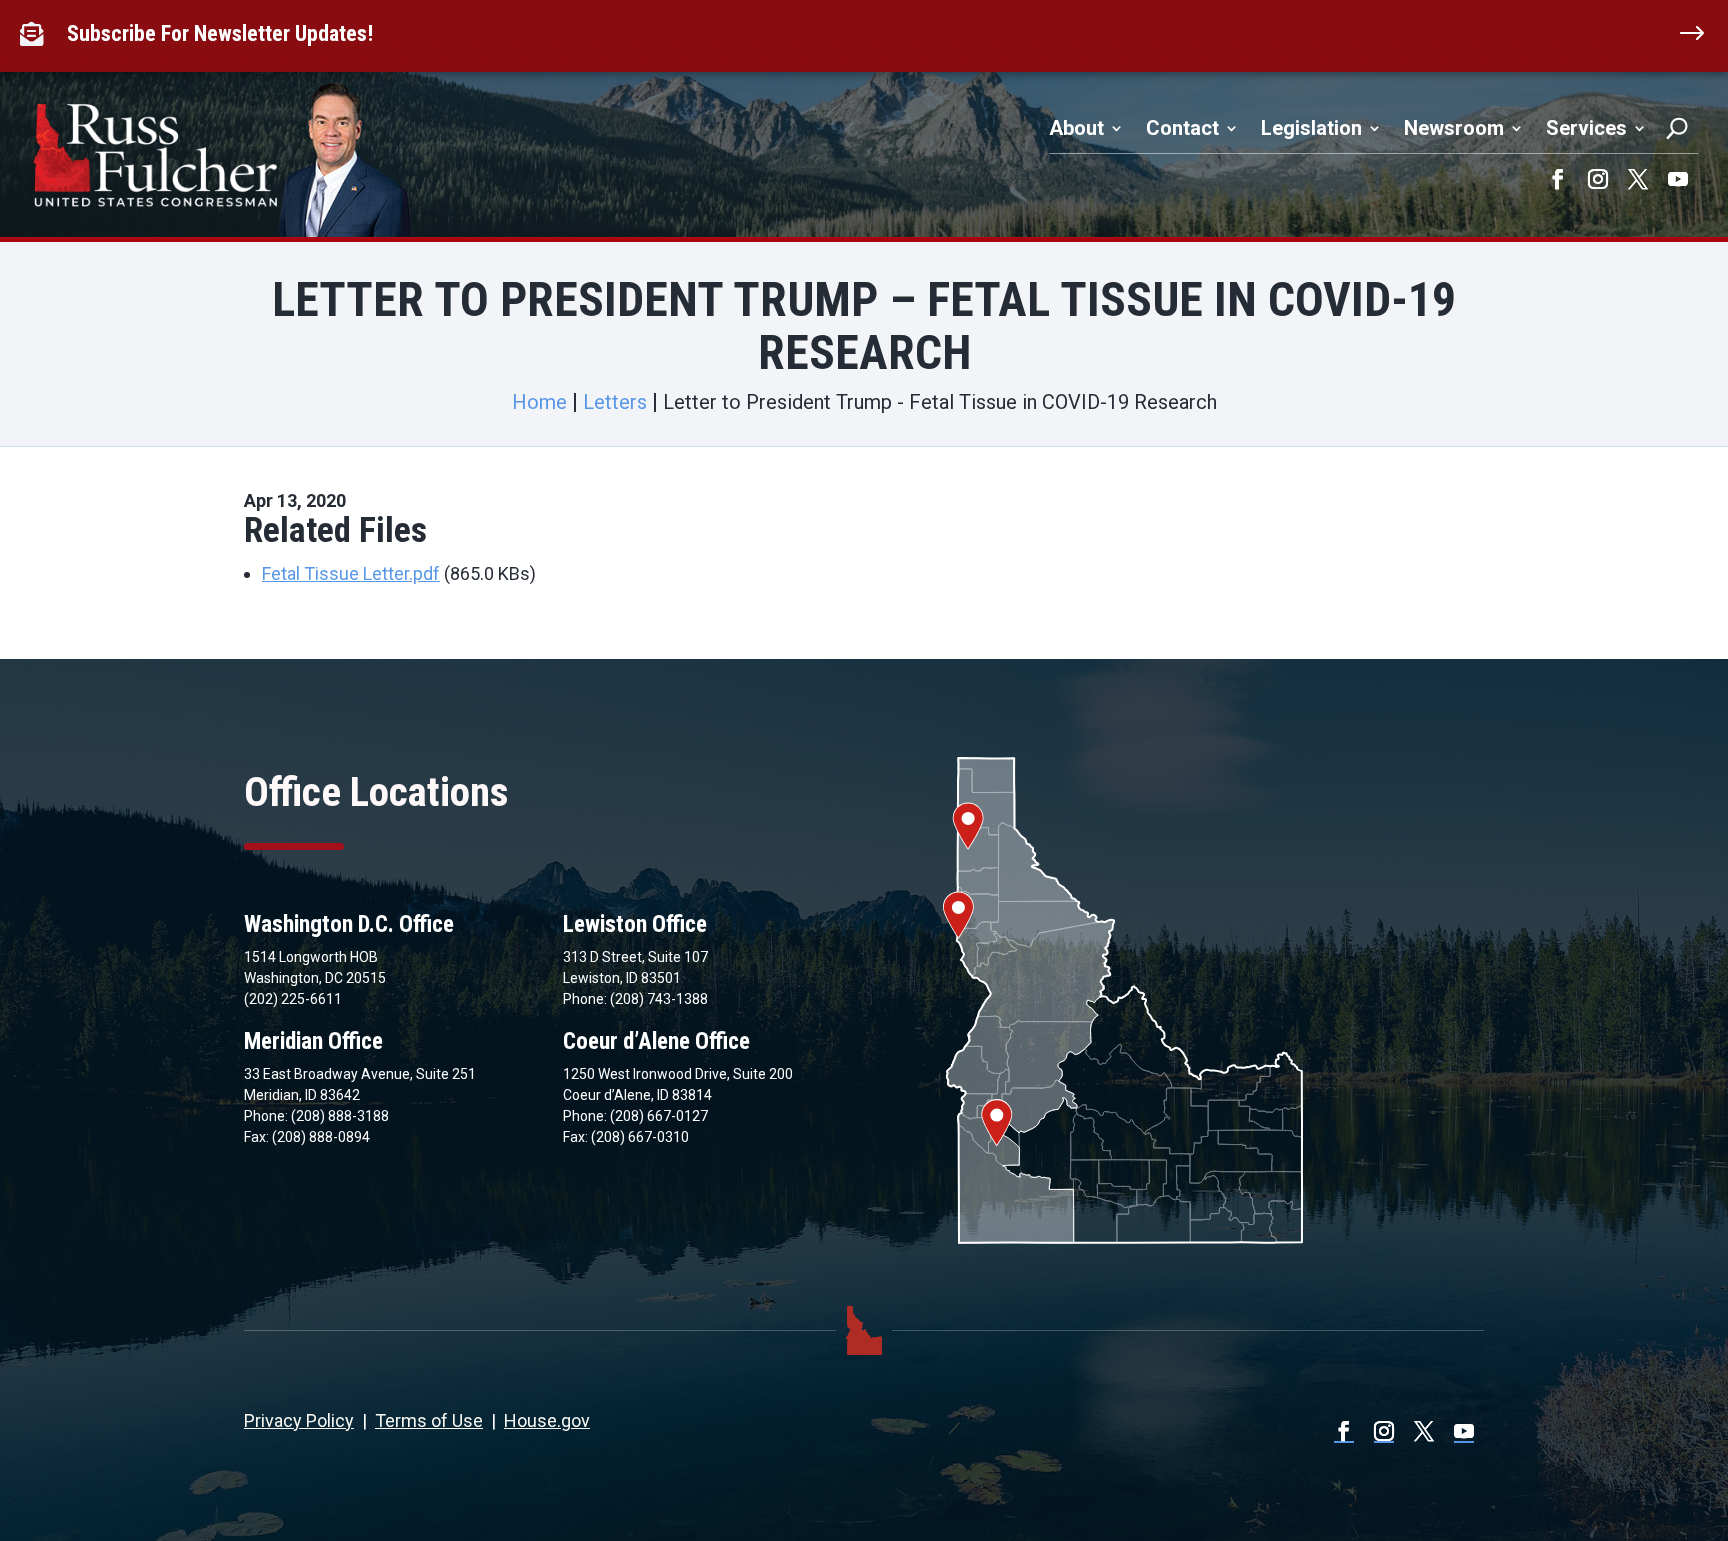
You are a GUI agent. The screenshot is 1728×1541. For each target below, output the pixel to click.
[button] (1558, 179)
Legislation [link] (1311, 128)
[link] (36, 34)
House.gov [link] (547, 1420)
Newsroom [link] (1454, 128)
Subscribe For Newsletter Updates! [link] (220, 33)
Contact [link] (1182, 128)
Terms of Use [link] (429, 1420)
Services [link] (1586, 128)
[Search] (1677, 128)
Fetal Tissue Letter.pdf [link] (351, 573)
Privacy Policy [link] (299, 1420)
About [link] (1076, 128)
